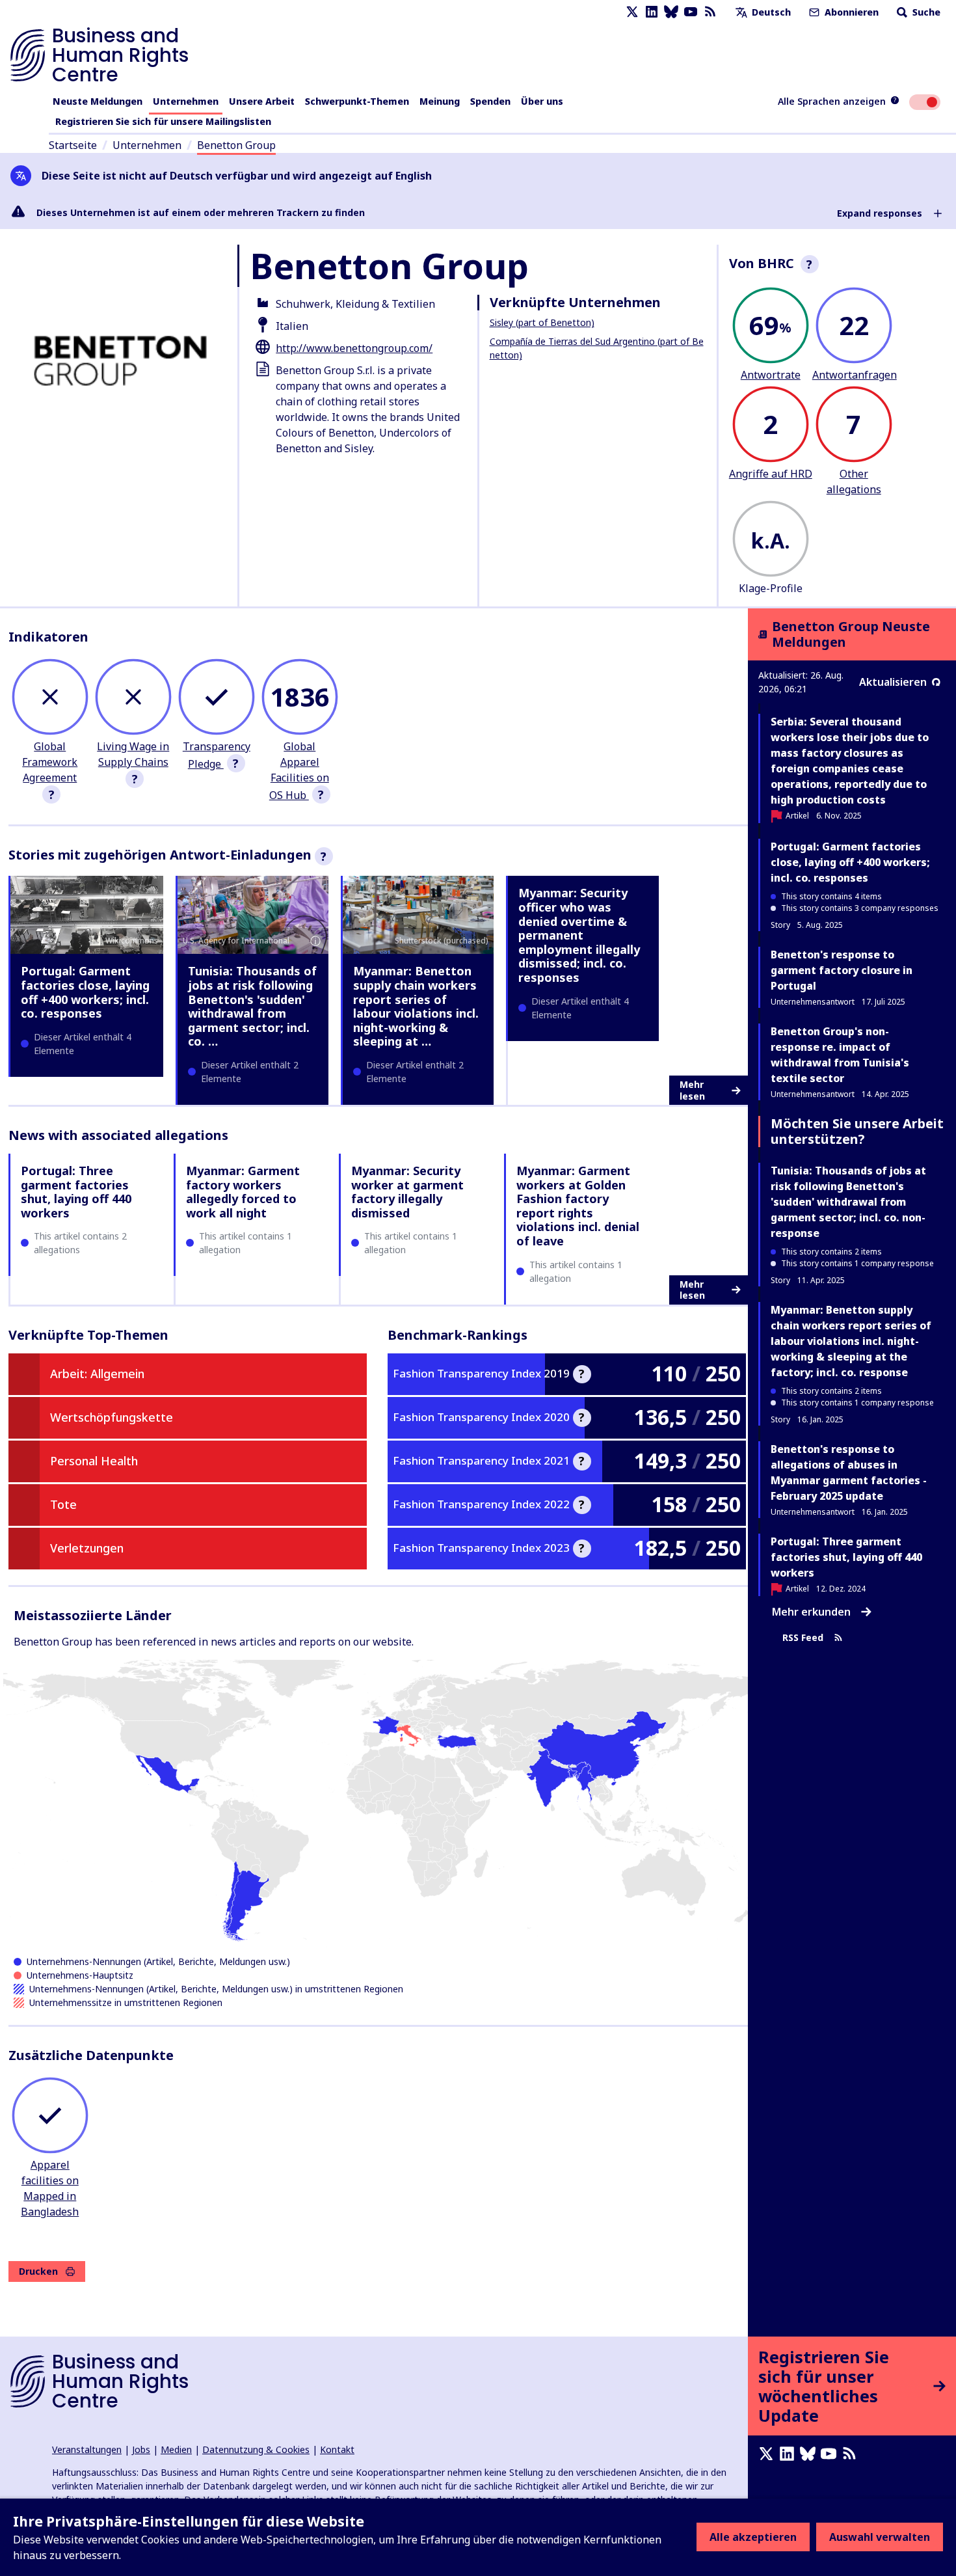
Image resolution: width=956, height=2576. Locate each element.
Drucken (38, 2271)
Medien (176, 2449)
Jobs (141, 2449)
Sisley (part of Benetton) (542, 322)
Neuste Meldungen (98, 101)
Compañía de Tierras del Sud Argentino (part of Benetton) (597, 348)
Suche (925, 12)
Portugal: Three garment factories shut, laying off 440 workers (76, 1192)
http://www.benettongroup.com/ (354, 348)
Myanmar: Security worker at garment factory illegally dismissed (407, 1192)
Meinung (440, 101)
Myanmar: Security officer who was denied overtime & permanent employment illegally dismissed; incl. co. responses (579, 935)
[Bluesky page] (671, 12)
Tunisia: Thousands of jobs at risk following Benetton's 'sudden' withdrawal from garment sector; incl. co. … (252, 1006)
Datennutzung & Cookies (256, 2449)
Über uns (542, 101)
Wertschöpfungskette (112, 1417)
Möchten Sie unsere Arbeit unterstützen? (857, 1131)
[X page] (632, 12)
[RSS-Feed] (710, 12)
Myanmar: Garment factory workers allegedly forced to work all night (243, 1192)
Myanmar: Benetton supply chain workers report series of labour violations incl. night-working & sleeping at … (416, 1006)
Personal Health (94, 1461)
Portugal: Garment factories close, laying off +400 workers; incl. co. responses (85, 992)
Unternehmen (186, 101)
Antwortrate (771, 375)
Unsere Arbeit (262, 101)
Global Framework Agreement (50, 762)
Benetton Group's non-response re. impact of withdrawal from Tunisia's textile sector (840, 1055)
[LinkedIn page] (652, 12)
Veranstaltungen (87, 2449)
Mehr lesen (692, 1090)
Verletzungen (87, 1548)
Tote (63, 1504)
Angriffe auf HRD (771, 474)
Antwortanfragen (855, 375)
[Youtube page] (691, 12)
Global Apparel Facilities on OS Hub (299, 771)
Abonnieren (850, 12)
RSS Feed (803, 1638)
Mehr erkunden (811, 1612)
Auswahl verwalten (880, 2537)
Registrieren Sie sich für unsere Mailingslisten (163, 121)
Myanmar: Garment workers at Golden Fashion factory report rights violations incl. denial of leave (578, 1206)
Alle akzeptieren (753, 2537)
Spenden (490, 101)
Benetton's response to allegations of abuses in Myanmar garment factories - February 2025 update (849, 1472)
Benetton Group (236, 145)
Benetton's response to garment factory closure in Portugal (842, 970)
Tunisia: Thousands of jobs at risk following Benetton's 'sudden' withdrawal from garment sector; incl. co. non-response (848, 1202)
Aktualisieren (893, 682)
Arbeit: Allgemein (97, 1374)
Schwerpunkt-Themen (357, 101)
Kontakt (337, 2449)
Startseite (73, 145)
